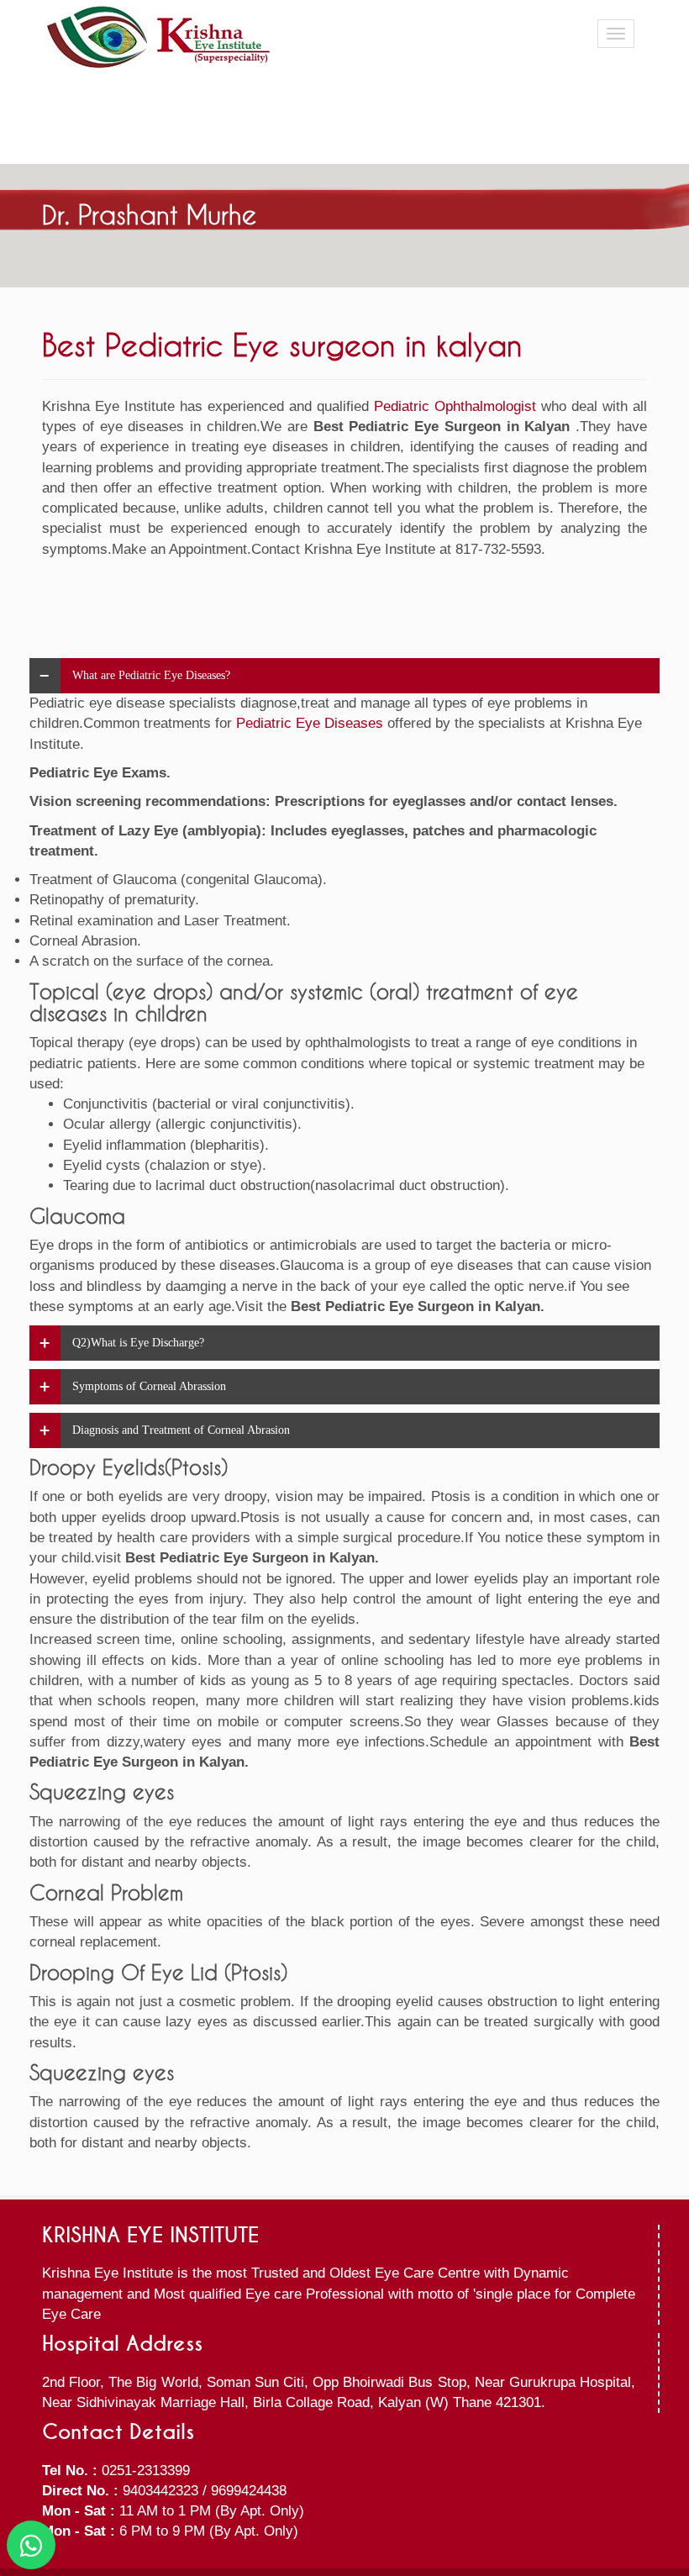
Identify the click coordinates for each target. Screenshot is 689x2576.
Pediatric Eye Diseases (310, 723)
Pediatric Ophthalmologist (455, 406)
